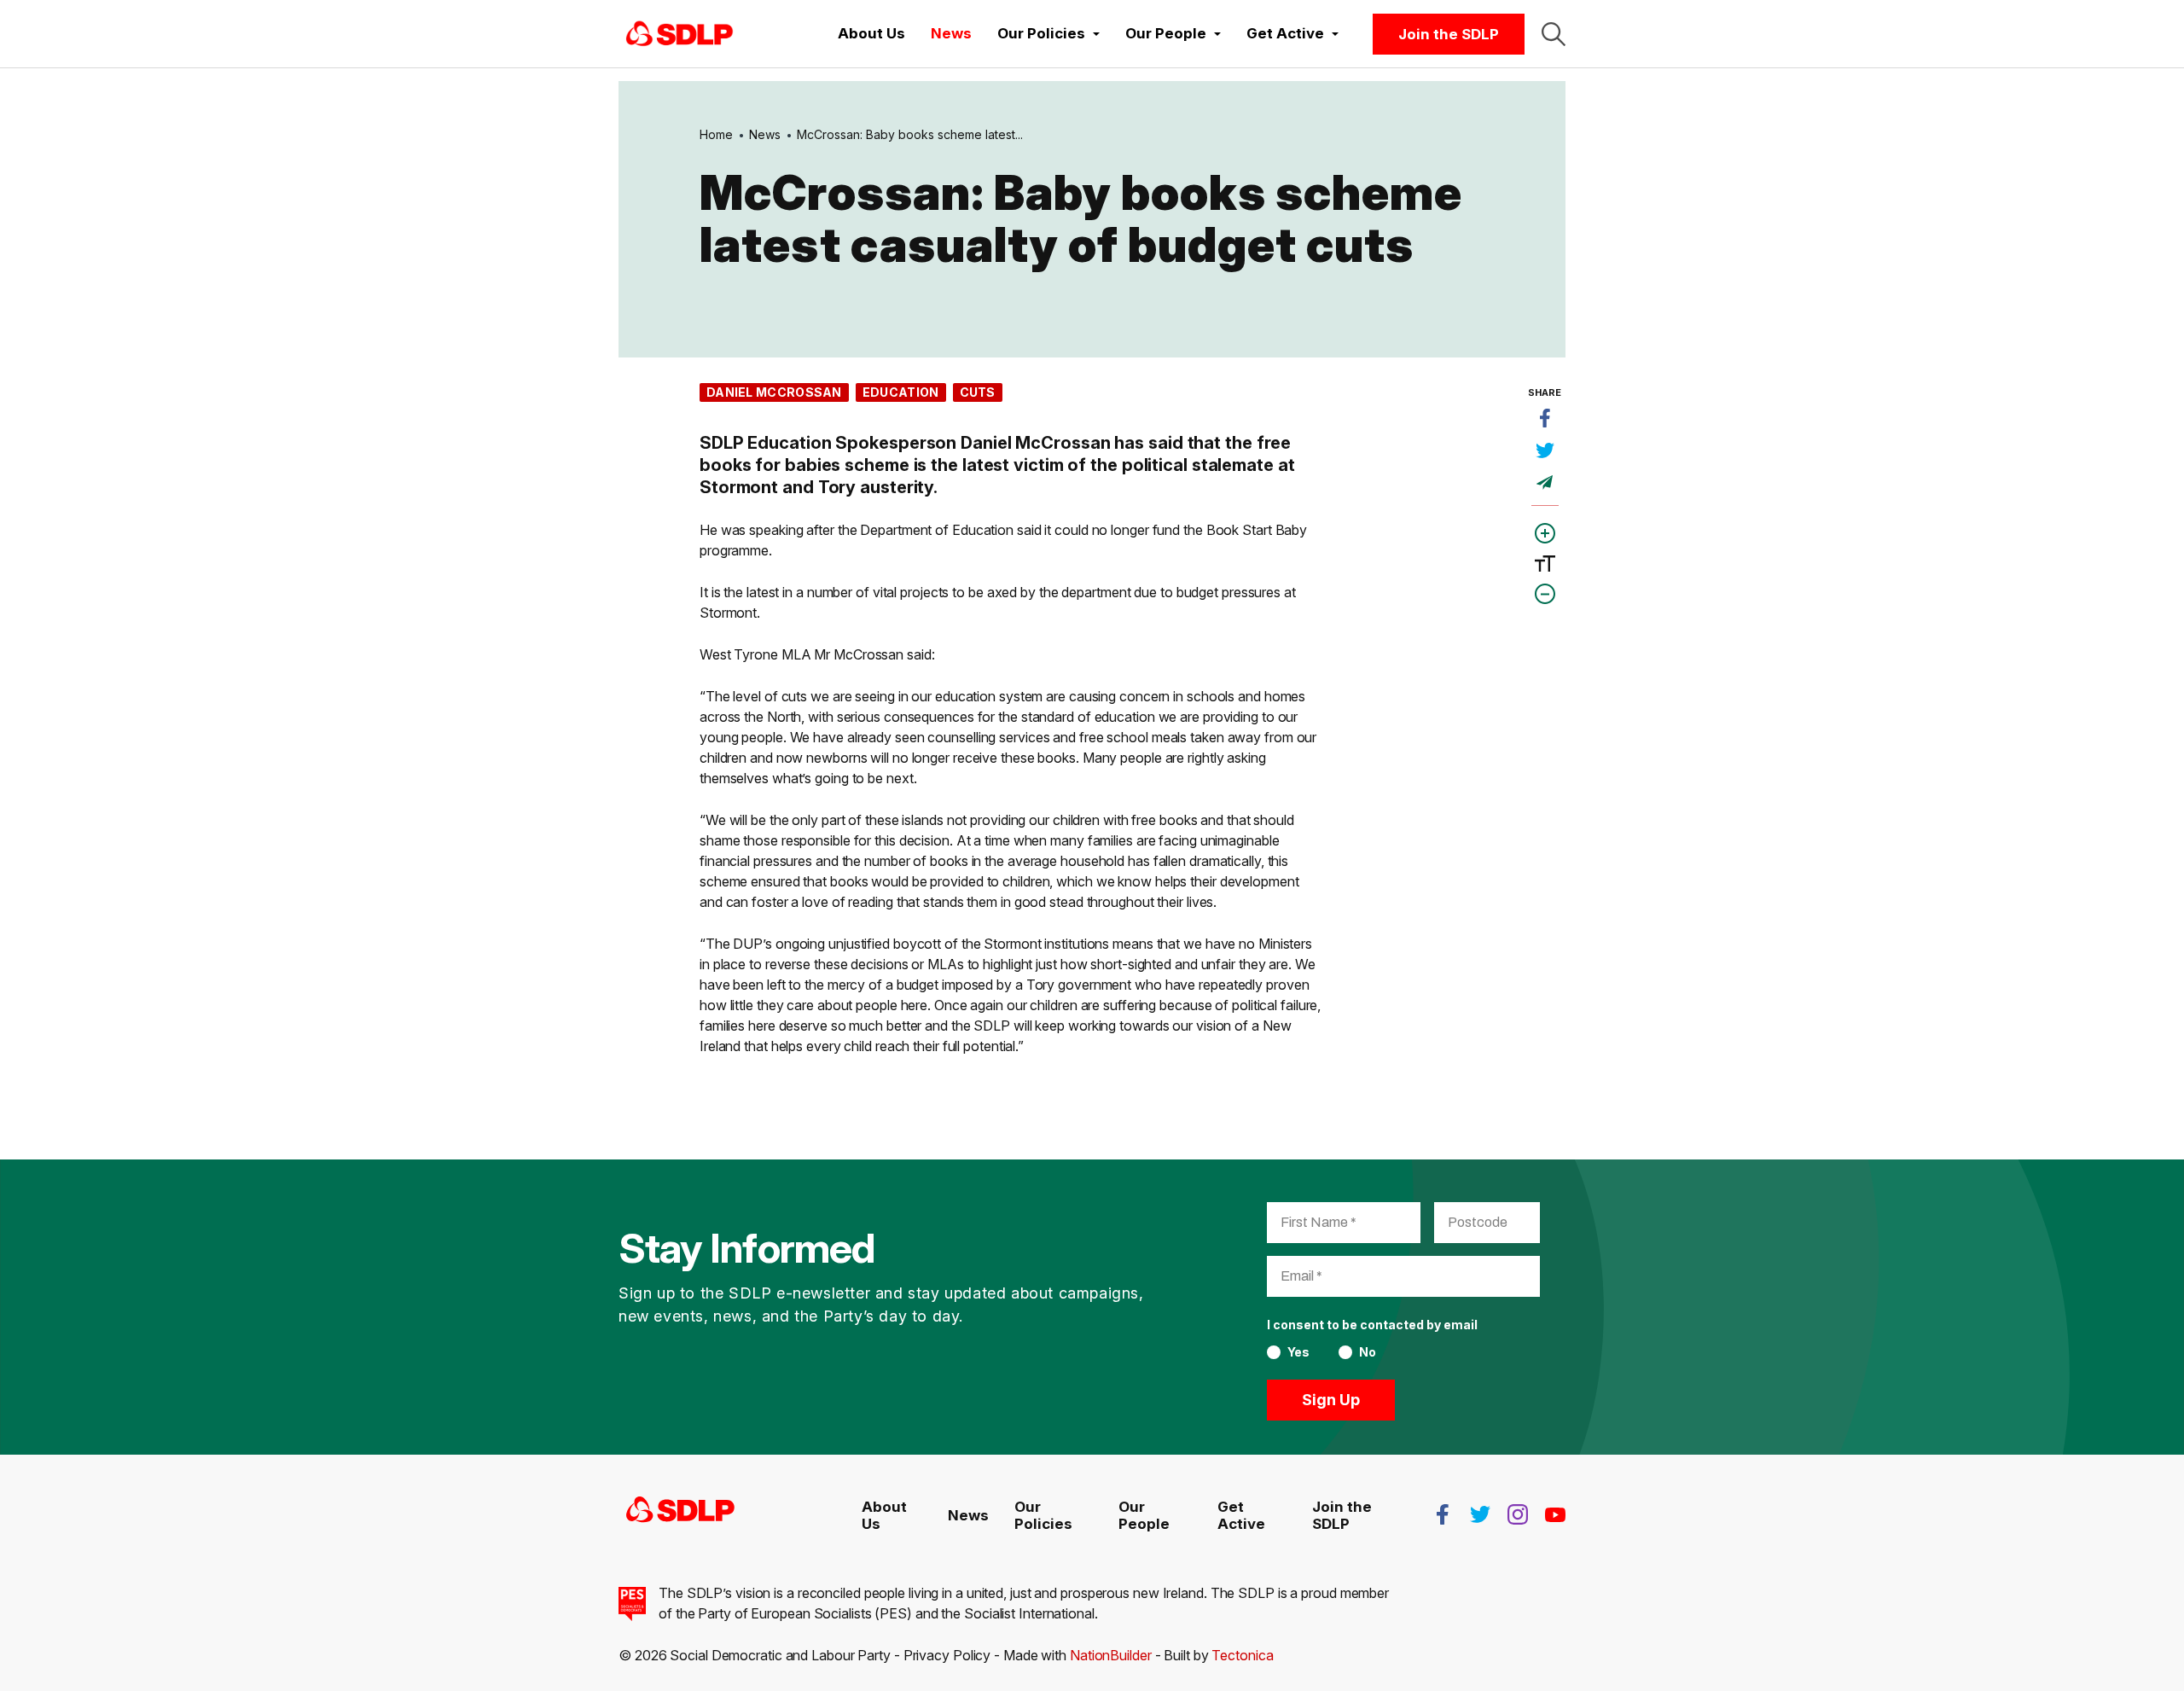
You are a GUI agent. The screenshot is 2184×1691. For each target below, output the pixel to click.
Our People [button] (1168, 33)
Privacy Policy (947, 1655)
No (1368, 1352)
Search (1554, 34)
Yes (1298, 1352)
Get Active (1241, 1515)
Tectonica (1242, 1655)
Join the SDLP (1449, 34)
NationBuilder (1111, 1655)
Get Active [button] (1287, 33)
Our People (1144, 1515)
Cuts (978, 392)
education (901, 392)
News (951, 33)
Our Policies (1043, 1515)
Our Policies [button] (1043, 33)
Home (716, 134)
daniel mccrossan (774, 392)
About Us (871, 33)
